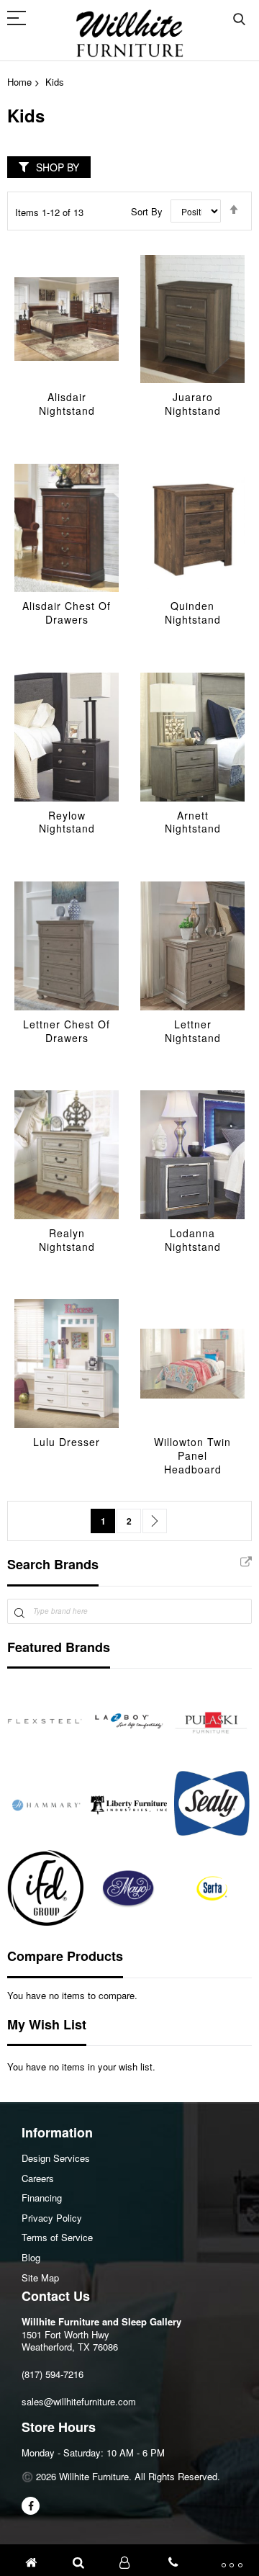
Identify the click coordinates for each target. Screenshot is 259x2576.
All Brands (246, 1563)
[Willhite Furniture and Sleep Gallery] (129, 33)
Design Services (56, 2158)
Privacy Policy (52, 2218)
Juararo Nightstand (193, 404)
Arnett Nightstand (193, 822)
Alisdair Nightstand (67, 404)
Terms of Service (57, 2237)
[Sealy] (212, 1805)
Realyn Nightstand (67, 1240)
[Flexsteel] (45, 1721)
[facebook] (31, 2506)
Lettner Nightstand (193, 1031)
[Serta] (212, 1888)
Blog (31, 2257)
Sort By (147, 211)
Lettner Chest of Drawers (67, 1031)
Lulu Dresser (67, 1442)
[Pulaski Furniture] (212, 1721)
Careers (38, 2178)
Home (19, 82)
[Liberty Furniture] (129, 1805)
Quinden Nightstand (193, 612)
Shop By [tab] (58, 167)
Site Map (40, 2277)
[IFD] (45, 1888)
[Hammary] (45, 1805)
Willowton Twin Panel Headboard (192, 1455)
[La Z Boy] (129, 1721)
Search (239, 20)
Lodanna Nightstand (193, 1240)
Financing (42, 2198)
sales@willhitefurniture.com (79, 2401)
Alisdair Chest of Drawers (67, 612)
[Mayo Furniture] (129, 1888)
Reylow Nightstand (67, 822)
